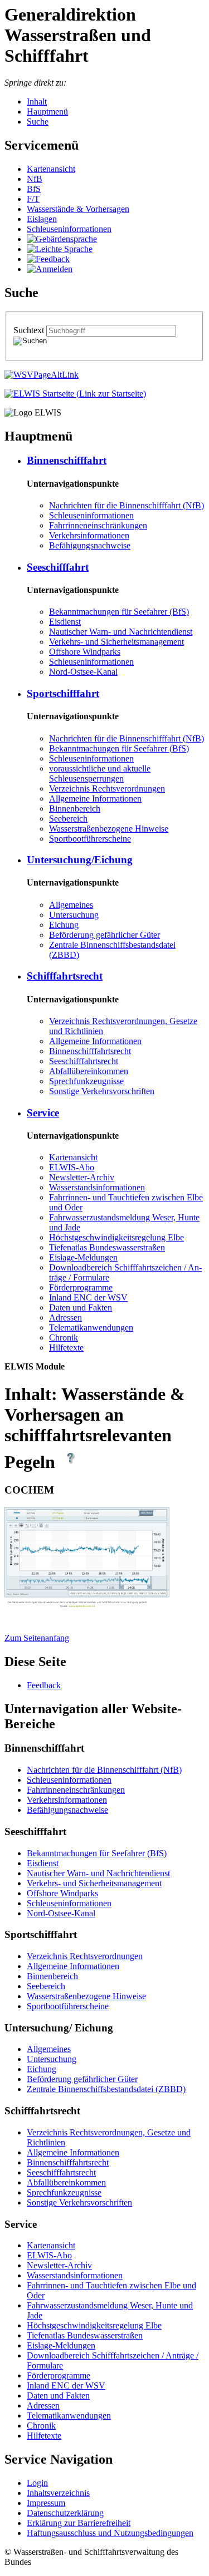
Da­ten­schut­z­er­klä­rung (65, 2513)
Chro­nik (64, 1338)
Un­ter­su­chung (74, 915)
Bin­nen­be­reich (75, 809)
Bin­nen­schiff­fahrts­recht (90, 1051)
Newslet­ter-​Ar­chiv (82, 1177)
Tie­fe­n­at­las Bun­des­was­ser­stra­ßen (107, 1247)
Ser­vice (43, 1113)
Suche (38, 122)
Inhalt (37, 102)
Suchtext (30, 330)
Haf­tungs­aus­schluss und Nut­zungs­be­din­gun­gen (110, 2533)
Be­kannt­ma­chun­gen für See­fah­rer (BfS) (119, 612)
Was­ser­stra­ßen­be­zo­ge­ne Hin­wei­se (109, 829)
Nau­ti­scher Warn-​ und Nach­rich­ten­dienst (121, 632)
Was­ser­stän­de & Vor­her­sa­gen (78, 209)
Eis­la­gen (42, 219)
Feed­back (44, 1685)
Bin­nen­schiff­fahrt (67, 460)
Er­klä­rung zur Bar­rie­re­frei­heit (79, 2523)
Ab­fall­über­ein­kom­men (89, 1071)
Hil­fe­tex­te (66, 1348)
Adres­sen (65, 1317)
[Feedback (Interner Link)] (48, 259)
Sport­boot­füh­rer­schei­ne (90, 839)
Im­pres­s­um (46, 2503)
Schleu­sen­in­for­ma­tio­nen (69, 229)
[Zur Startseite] (75, 394)
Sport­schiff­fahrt (63, 693)
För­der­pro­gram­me (81, 1287)
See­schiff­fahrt (58, 567)
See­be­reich (68, 819)
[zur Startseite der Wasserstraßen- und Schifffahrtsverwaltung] (42, 375)
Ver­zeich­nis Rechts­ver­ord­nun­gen (107, 788)
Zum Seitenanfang (37, 1638)
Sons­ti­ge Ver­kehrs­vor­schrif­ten (102, 1091)
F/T (33, 199)
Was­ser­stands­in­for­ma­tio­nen (97, 1187)
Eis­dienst (65, 622)
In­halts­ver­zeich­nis (58, 2493)
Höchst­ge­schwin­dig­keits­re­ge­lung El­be (116, 1237)
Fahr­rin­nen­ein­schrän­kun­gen (98, 525)
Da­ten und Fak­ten (81, 1307)
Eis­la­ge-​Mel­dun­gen (83, 1257)
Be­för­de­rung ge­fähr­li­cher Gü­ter (104, 935)
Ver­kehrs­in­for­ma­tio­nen (89, 535)
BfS (34, 189)
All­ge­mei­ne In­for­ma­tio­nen (95, 798)
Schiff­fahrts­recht (65, 976)
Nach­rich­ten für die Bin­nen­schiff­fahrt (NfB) (127, 505)
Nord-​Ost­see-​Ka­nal (83, 672)
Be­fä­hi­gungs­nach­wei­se (90, 545)
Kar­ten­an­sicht (51, 169)
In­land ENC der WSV (88, 1297)
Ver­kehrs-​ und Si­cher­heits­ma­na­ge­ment (116, 642)
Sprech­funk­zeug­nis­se (86, 1081)
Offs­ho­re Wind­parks (85, 652)
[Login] (50, 269)
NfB (35, 179)
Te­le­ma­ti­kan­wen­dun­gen (91, 1327)
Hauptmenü (47, 112)
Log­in (37, 2483)
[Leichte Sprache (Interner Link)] (60, 249)
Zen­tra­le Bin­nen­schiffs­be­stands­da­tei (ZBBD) (106, 2089)
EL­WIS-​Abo (72, 1167)
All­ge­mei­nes (71, 905)
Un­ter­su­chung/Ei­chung (80, 860)
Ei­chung (64, 925)
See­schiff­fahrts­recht (84, 1061)
